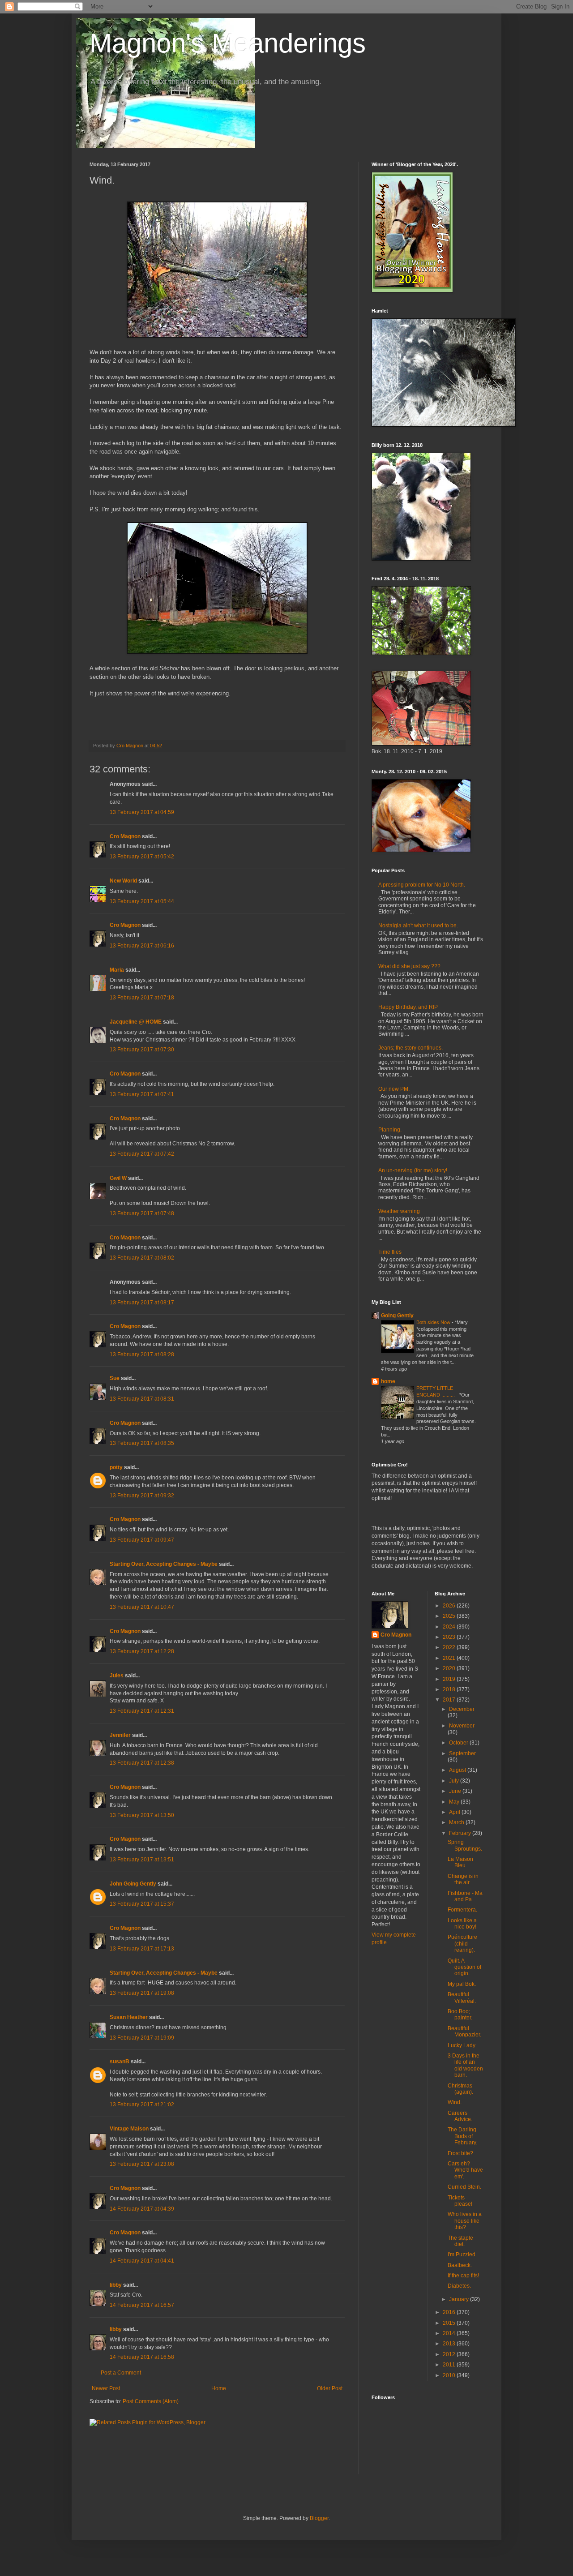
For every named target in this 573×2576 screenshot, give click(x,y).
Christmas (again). (460, 2089)
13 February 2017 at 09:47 (142, 1540)
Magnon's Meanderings (228, 43)
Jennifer (120, 1735)
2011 (450, 2365)
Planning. (390, 1130)
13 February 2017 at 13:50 (142, 1815)
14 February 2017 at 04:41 (142, 2261)
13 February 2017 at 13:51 (142, 1860)
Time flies (390, 1252)
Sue (115, 1378)
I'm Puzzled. (462, 2255)
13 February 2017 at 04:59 (142, 812)
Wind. (455, 2102)
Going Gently (397, 1316)
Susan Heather (129, 2017)
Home (219, 2388)
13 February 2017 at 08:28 (142, 1354)
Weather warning (399, 1211)
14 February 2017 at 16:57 (142, 2305)
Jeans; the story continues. (411, 1048)
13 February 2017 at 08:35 (142, 1443)
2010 (450, 2375)
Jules (117, 1676)
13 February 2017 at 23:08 (142, 2164)
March (457, 1822)
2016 (450, 2312)
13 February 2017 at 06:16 (142, 946)
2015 (450, 2323)
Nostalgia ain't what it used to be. (418, 926)
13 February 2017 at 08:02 (142, 1258)
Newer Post (106, 2388)
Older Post (330, 2388)
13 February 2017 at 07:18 (142, 998)
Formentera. (462, 1910)
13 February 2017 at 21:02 (142, 2105)
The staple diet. (460, 2241)
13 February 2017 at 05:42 (142, 857)
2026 (450, 1606)
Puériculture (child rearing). (462, 1944)
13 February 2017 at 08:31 (142, 1399)
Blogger (319, 2518)
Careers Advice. (460, 2116)
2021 (450, 1658)
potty (116, 1467)
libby (116, 2285)
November (462, 1726)
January (460, 2299)
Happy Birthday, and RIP (408, 1007)
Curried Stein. (464, 2187)
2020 (450, 1668)
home (388, 1381)
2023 (450, 1637)
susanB (120, 2062)
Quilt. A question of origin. (464, 1967)
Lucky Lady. (462, 2045)
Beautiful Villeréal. (462, 1997)
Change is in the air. (463, 1879)
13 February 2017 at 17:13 (142, 1949)
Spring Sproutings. (465, 1845)
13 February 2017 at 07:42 (142, 1154)
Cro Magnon (125, 836)
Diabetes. (459, 2286)
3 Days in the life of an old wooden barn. (465, 2065)
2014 (450, 2333)
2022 (450, 1647)
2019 (450, 1679)
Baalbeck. (460, 2265)
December (462, 1709)
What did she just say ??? (409, 966)
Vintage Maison (129, 2129)
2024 (450, 1627)
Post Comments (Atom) (151, 2401)
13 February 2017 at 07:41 (142, 1094)
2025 (450, 1616)
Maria (117, 970)
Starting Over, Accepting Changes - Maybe (164, 1564)
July (455, 1781)
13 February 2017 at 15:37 (142, 1904)
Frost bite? (460, 2153)
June (456, 1791)
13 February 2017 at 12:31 (142, 1711)
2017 (450, 1700)
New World (124, 881)
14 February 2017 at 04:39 (142, 2209)
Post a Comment (121, 2373)
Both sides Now (434, 1322)
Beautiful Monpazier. (464, 2032)
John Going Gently (133, 1884)
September (462, 1753)
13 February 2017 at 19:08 (142, 1993)
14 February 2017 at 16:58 (142, 2357)
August (458, 1770)
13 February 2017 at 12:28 (142, 1651)
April (455, 1812)
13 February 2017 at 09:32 (142, 1496)
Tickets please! (460, 2201)
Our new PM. (394, 1089)
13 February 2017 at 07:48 (142, 1213)
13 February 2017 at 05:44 (142, 901)
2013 (450, 2344)
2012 (450, 2354)
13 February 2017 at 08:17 (142, 1303)
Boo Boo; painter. (460, 2015)
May (455, 1802)
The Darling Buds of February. (462, 2136)
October (459, 1743)
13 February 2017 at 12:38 (142, 1763)
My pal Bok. (462, 1984)
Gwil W (118, 1178)
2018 (450, 1689)
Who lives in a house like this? (465, 2221)
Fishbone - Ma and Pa (465, 1896)
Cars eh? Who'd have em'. (465, 2170)
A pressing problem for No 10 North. (422, 885)
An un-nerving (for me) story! (413, 1170)
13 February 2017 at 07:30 (142, 1050)
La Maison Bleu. (460, 1862)
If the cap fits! (463, 2276)
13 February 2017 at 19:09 (142, 2038)
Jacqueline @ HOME (136, 1022)
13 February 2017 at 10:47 (142, 1607)
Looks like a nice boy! (462, 1924)
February (461, 1833)
